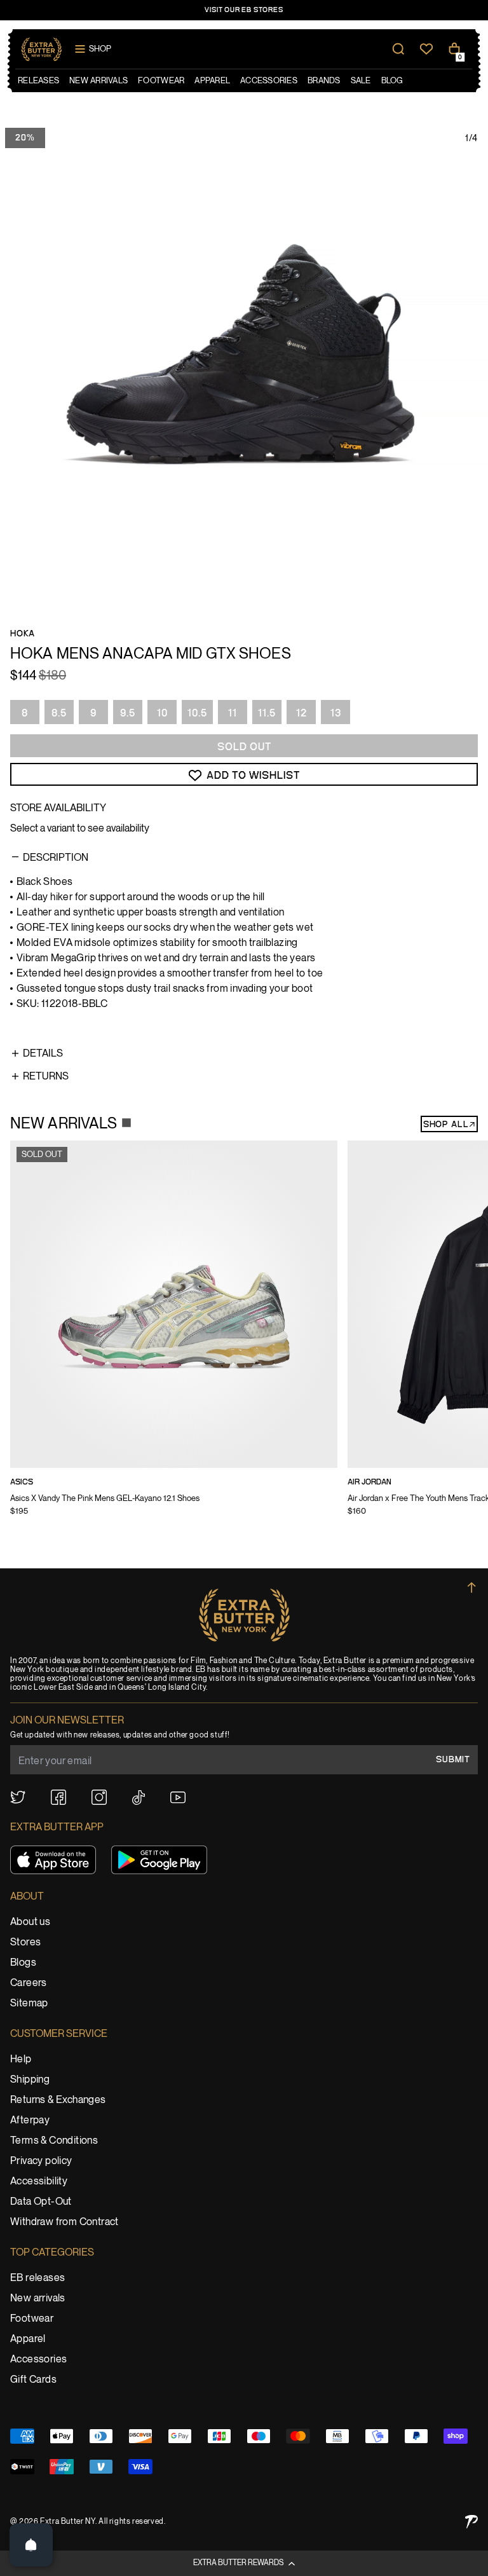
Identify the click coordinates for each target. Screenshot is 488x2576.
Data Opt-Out (41, 2202)
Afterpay (30, 2120)
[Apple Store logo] (53, 1860)
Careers (29, 1983)
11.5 (267, 713)
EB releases (37, 2278)
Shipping (30, 2080)
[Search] (398, 49)
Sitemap (29, 2004)
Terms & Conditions (54, 2141)
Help (21, 2059)
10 (162, 713)
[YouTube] (178, 1798)
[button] (244, 2563)
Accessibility (39, 2182)
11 (233, 713)
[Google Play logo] (159, 1860)
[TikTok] (139, 1798)
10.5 (197, 713)
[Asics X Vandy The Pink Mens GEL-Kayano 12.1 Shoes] (174, 1337)
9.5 (128, 713)
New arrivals (38, 2299)
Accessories (38, 2360)
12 (302, 713)
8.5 (59, 713)
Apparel (28, 2339)
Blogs (23, 1963)
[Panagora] (471, 2522)
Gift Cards (33, 2380)
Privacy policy (41, 2161)
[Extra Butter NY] (42, 49)
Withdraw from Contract (64, 2222)
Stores (25, 1942)
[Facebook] (58, 1797)
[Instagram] (99, 1797)
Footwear (32, 2319)
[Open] (31, 2545)
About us (30, 1922)
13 (336, 713)
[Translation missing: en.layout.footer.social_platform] (18, 1797)
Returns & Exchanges (58, 2100)
